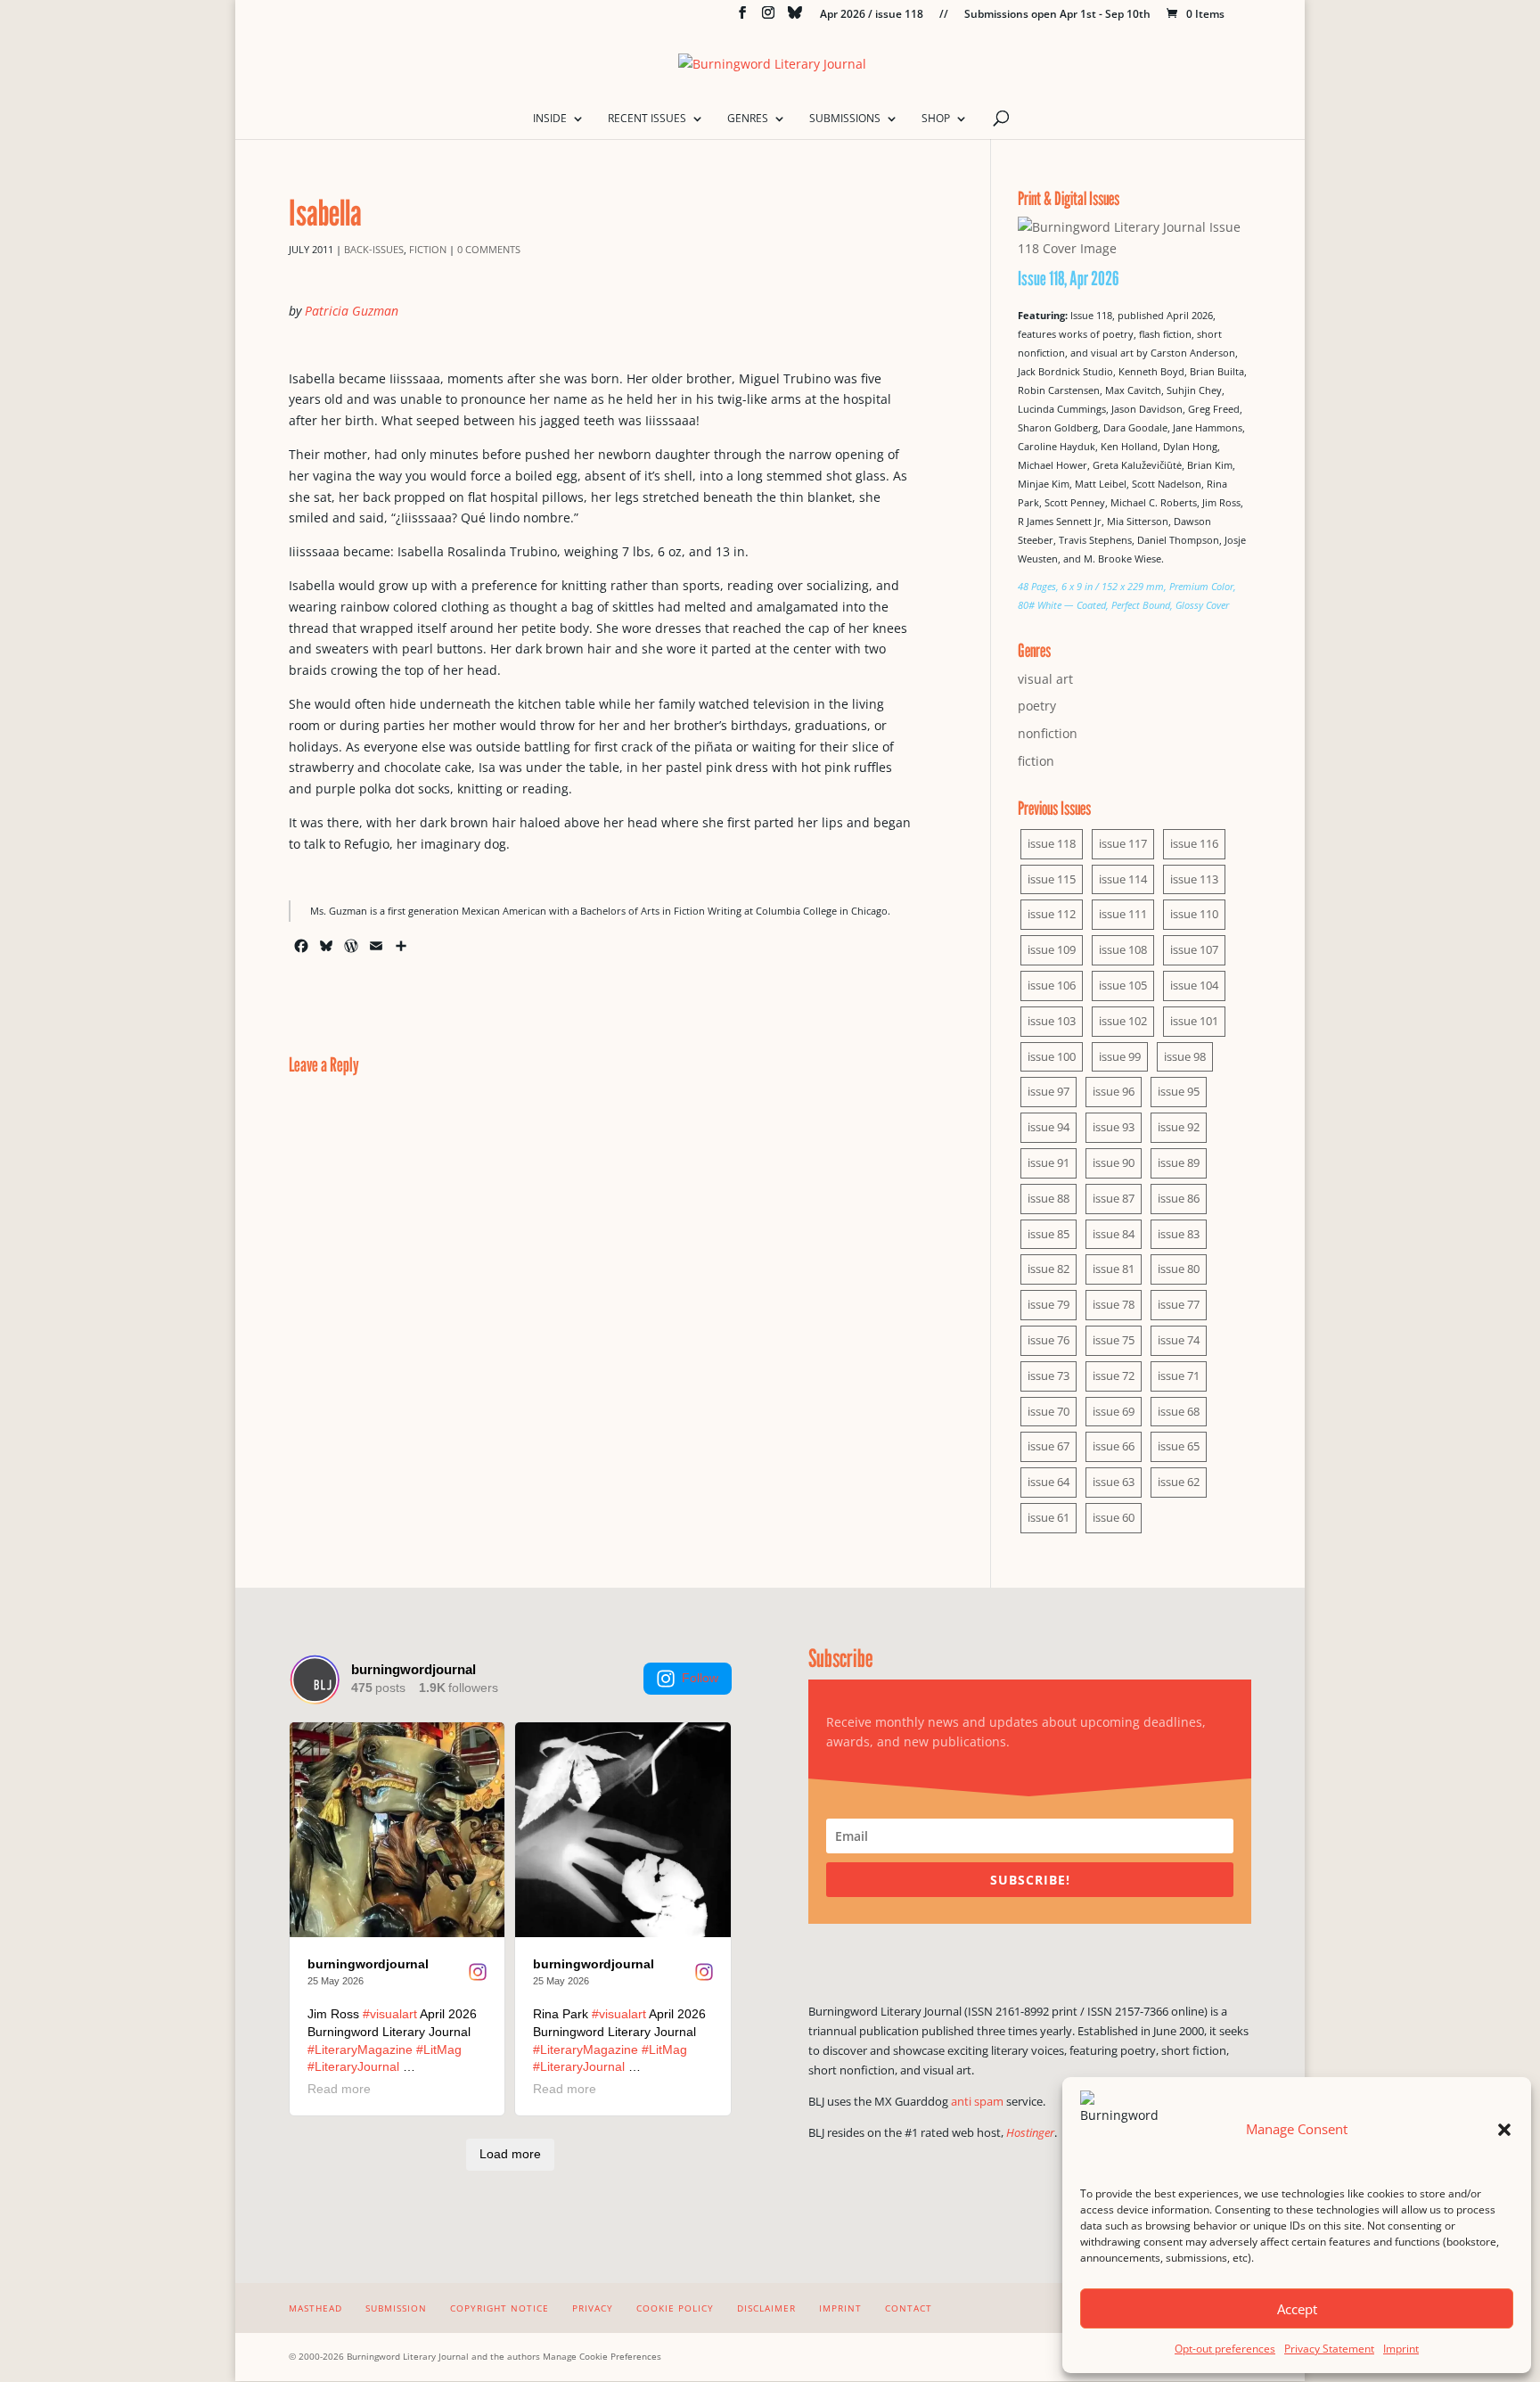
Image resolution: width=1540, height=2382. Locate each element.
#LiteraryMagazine (360, 2049)
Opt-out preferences (1225, 2349)
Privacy (593, 2308)
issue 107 (1194, 949)
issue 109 (1052, 949)
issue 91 (1049, 1162)
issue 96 (1114, 1091)
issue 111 (1123, 914)
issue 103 (1052, 1021)
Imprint (1401, 2349)
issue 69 (1114, 1411)
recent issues (647, 119)
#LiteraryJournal (353, 2066)
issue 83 (1179, 1234)
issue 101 (1194, 1021)
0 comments (489, 249)
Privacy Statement (1329, 2349)
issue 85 (1049, 1234)
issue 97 (1049, 1091)
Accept (1297, 2309)
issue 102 (1123, 1021)
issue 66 (1114, 1446)
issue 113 (1194, 879)
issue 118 (1052, 843)
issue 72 (1114, 1376)
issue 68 (1179, 1411)
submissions (845, 119)
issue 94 (1049, 1127)
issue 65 (1179, 1446)
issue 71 (1179, 1376)
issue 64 (1049, 1482)
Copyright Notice (500, 2308)
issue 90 (1114, 1162)
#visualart (390, 2014)
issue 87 (1114, 1198)
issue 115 (1052, 879)
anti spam (977, 2101)
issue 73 (1049, 1376)
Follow (700, 1678)
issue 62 (1179, 1482)
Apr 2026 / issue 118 (872, 15)
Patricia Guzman (352, 311)
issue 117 (1123, 843)
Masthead (315, 2308)
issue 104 (1194, 985)
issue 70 (1049, 1411)
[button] (1504, 2130)
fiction (428, 249)
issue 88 (1049, 1198)
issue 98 (1185, 1056)
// (944, 15)
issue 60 (1114, 1517)
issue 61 (1049, 1517)
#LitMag (439, 2049)
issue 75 (1114, 1340)
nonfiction (1048, 733)
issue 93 (1114, 1127)
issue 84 (1114, 1234)
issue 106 (1052, 985)
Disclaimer (766, 2308)
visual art (1045, 679)
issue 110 (1194, 914)
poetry (1037, 706)
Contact (909, 2308)
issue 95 (1179, 1091)
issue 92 (1179, 1127)
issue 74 (1179, 1340)
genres (748, 119)
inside (550, 119)
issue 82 (1049, 1269)
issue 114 (1123, 879)
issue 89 (1179, 1162)
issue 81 (1114, 1269)
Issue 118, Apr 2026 (1069, 278)
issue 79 (1049, 1304)
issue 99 (1120, 1056)
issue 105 (1123, 985)
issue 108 (1123, 949)
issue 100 (1052, 1056)
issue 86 (1179, 1198)
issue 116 (1194, 843)
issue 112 (1052, 914)
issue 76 (1049, 1340)
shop (936, 119)
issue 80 (1179, 1269)
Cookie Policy (675, 2308)
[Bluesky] (795, 17)
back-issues (374, 249)
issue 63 (1114, 1482)
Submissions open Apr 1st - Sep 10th (1057, 15)
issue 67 (1049, 1446)
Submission (396, 2308)
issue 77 (1179, 1304)
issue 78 (1114, 1304)
